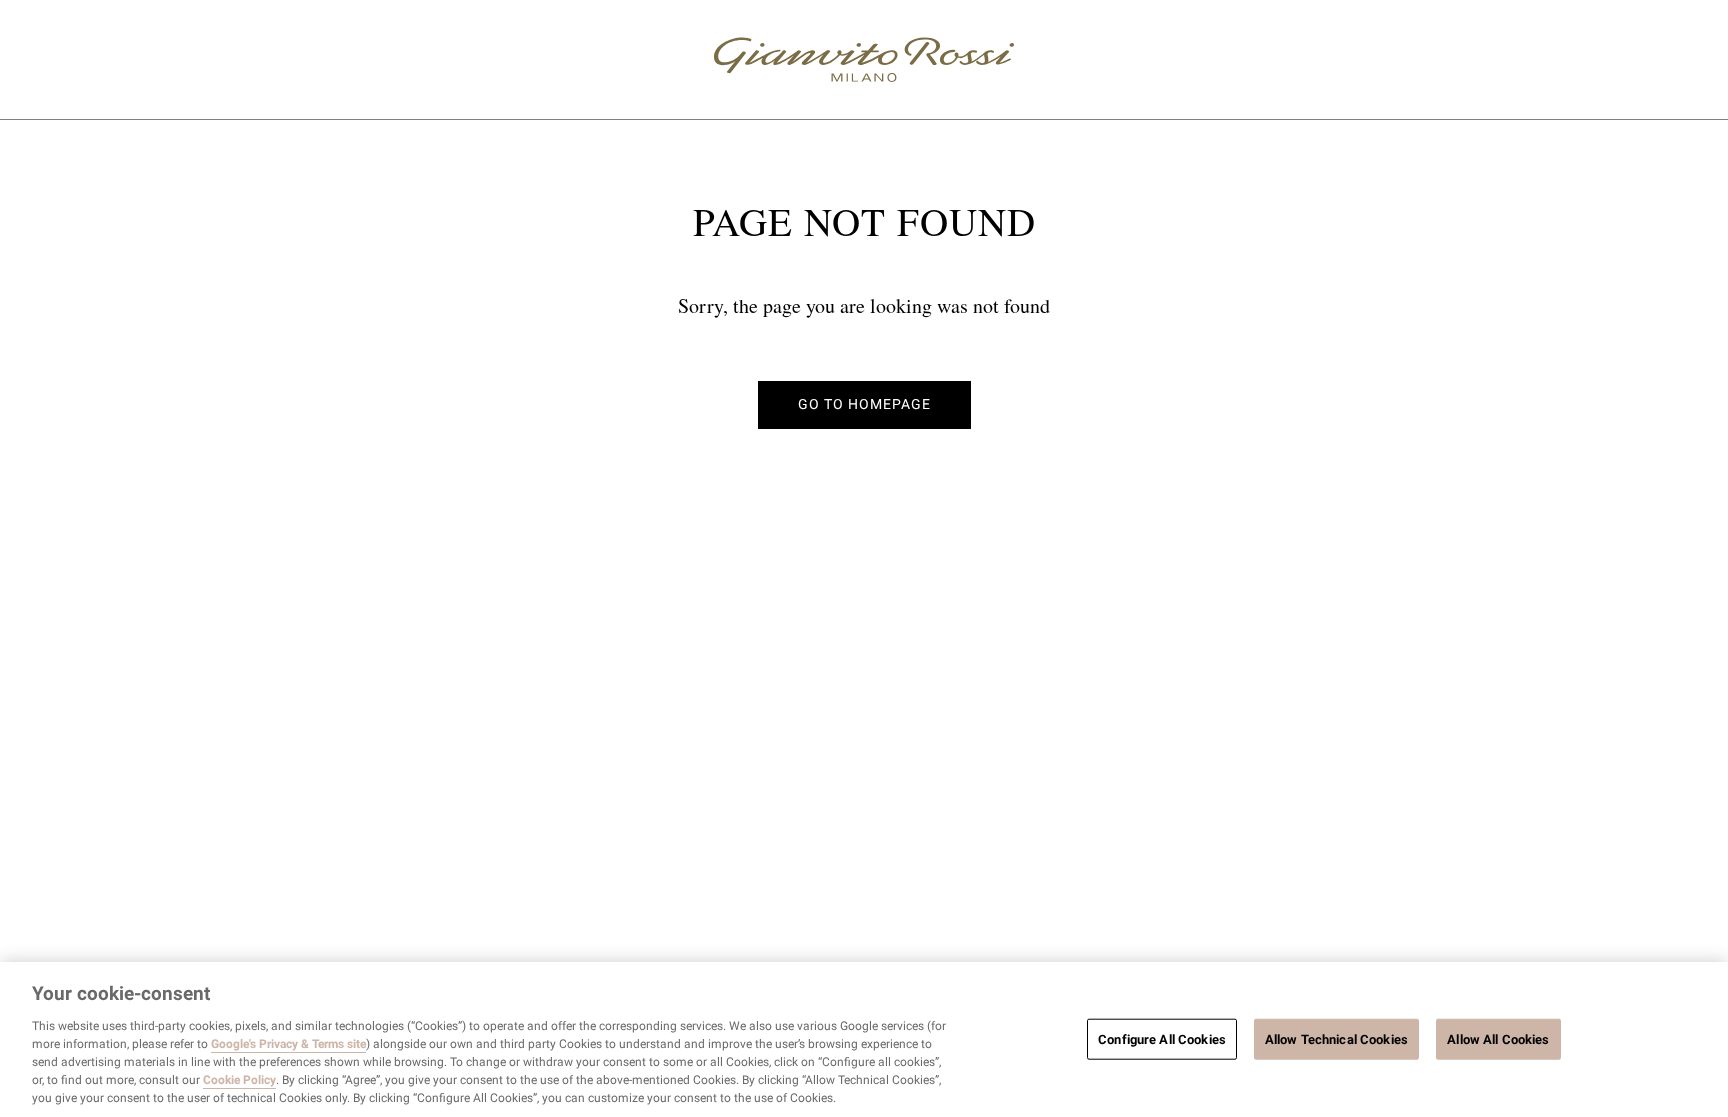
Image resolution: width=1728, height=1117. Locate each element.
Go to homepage (864, 404)
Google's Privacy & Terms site (288, 1044)
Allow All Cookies (1498, 1038)
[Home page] (864, 59)
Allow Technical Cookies (1336, 1038)
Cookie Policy (239, 1080)
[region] (864, 1039)
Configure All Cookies (1162, 1038)
